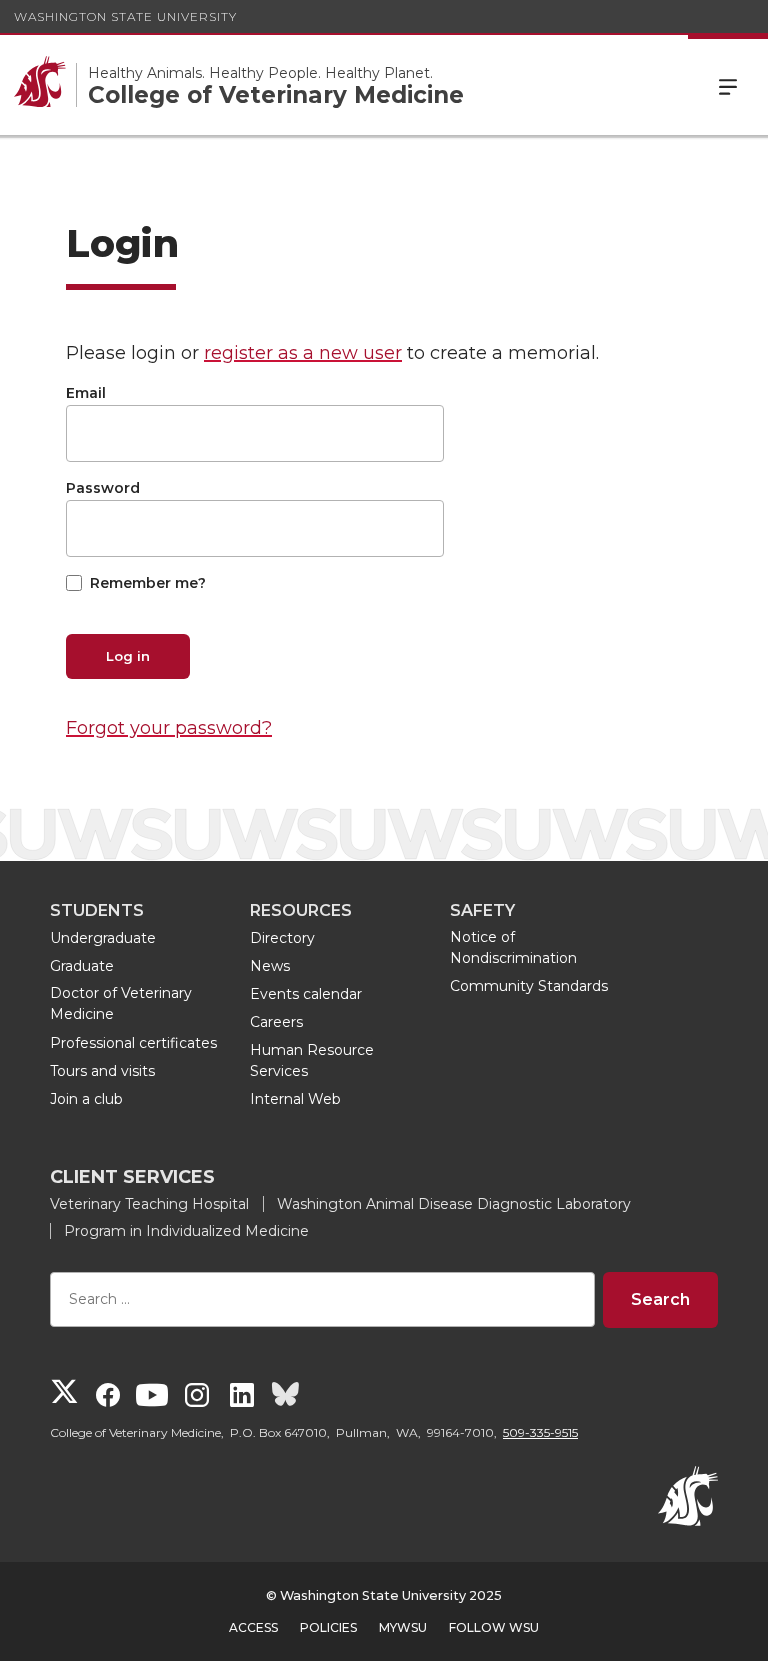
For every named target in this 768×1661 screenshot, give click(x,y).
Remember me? (148, 583)
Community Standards (529, 986)
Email (86, 393)
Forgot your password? (169, 728)
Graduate (82, 966)
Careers (276, 1022)
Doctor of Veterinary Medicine (121, 1003)
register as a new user (303, 353)
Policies (328, 1627)
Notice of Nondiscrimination (513, 947)
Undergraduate (103, 938)
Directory (282, 938)
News (270, 966)
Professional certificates (133, 1043)
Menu (728, 85)
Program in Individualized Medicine (186, 1231)
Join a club (86, 1099)
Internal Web (295, 1099)
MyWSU (403, 1627)
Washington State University (125, 16)
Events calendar (306, 994)
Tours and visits (102, 1071)
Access (253, 1627)
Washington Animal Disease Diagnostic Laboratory (454, 1204)
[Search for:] (322, 1299)
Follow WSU (494, 1627)
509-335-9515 (540, 1432)
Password (103, 488)
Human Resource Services (312, 1060)
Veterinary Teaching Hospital (149, 1204)
